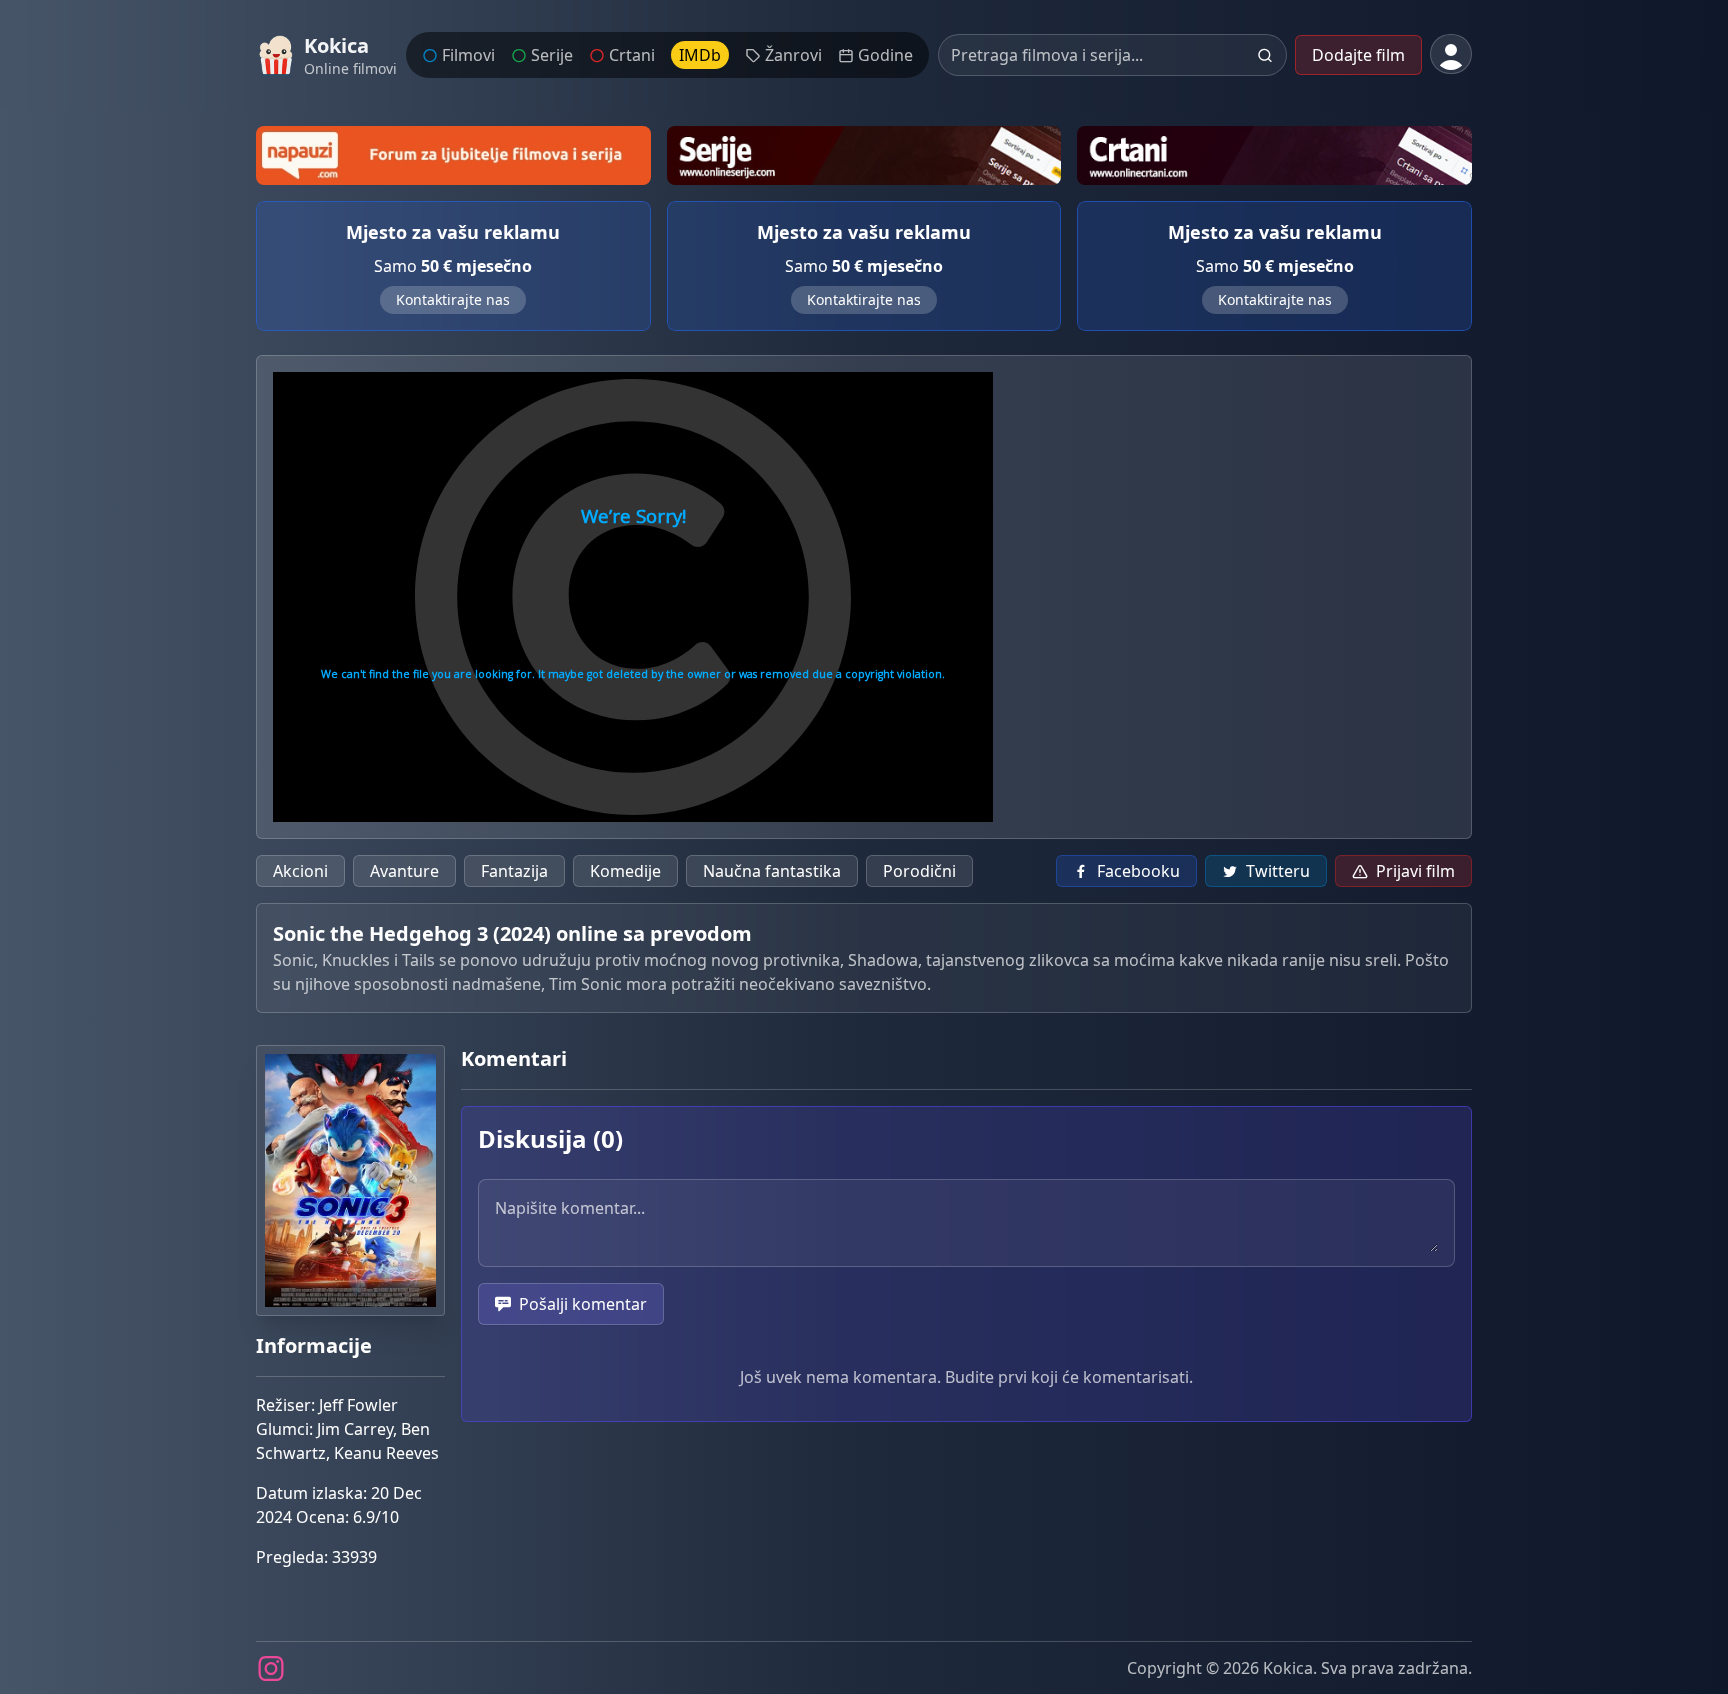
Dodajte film (1358, 55)
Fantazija (514, 871)
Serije (552, 55)
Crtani (632, 55)
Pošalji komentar (583, 1304)
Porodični (919, 871)
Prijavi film (1415, 871)
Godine (885, 55)
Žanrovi (793, 55)
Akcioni (300, 871)
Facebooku (1138, 871)
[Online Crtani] (1274, 155)
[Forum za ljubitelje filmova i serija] (453, 155)
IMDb (700, 55)
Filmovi (468, 55)
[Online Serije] (864, 155)
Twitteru (1278, 871)
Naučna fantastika (772, 871)
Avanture (404, 871)
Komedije (625, 871)
